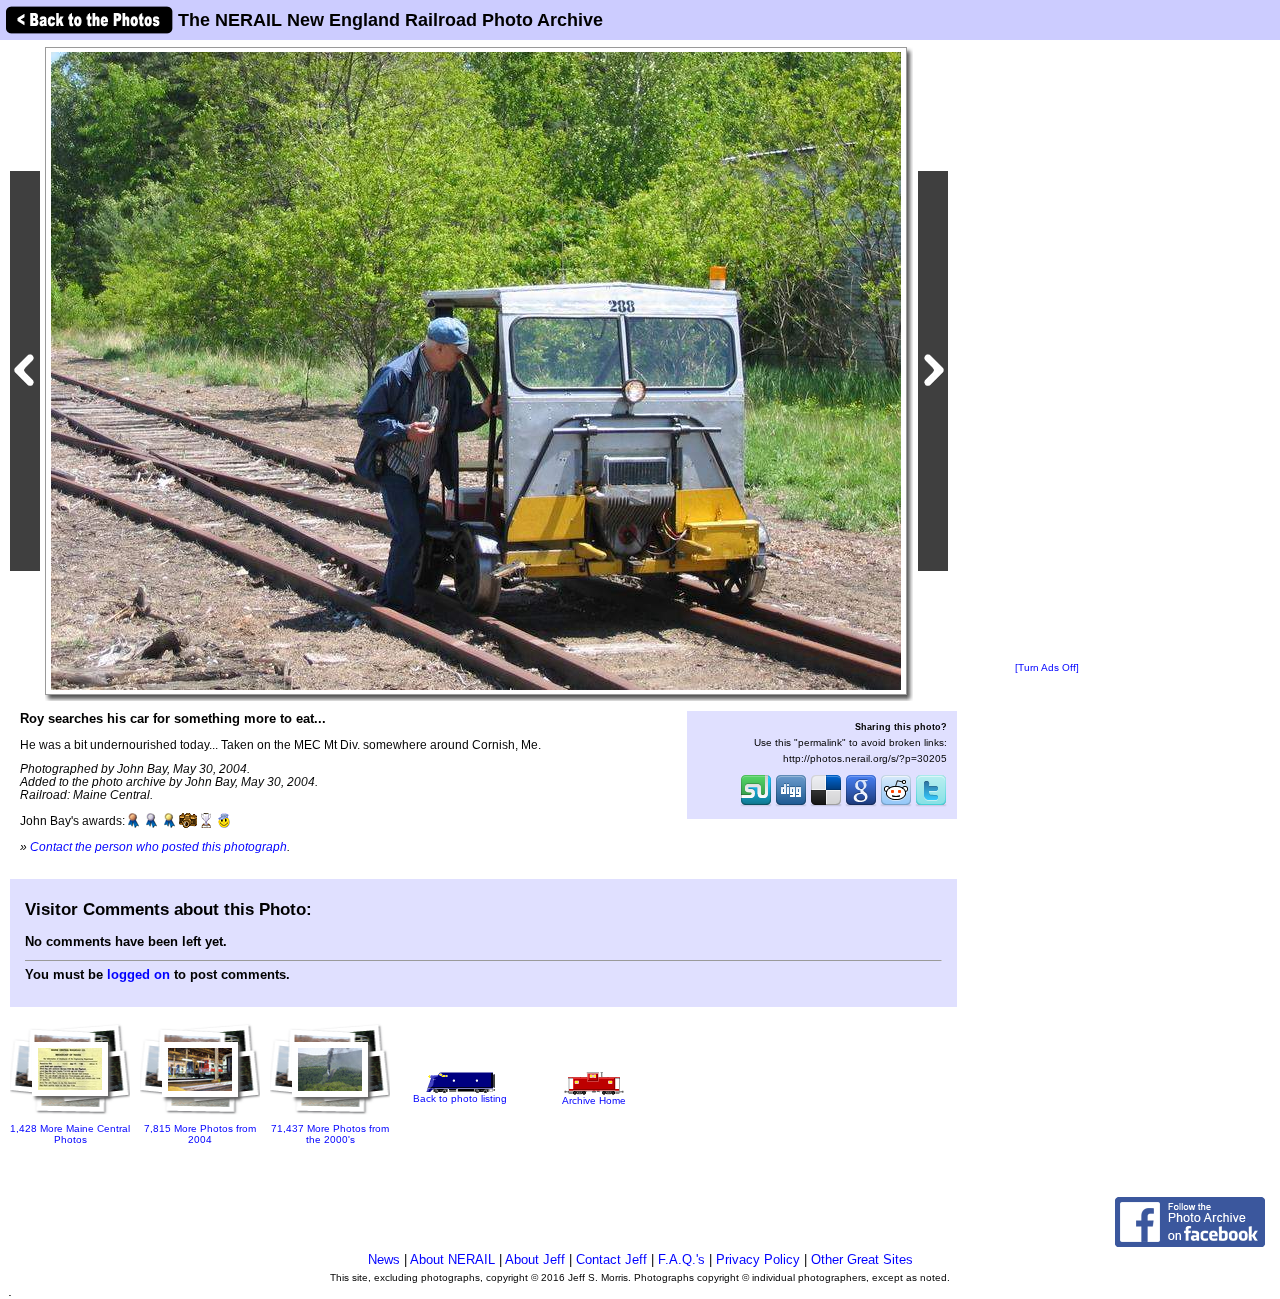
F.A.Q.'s (681, 1259)
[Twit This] (931, 804)
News (384, 1259)
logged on (138, 974)
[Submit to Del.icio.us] (826, 804)
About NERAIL (452, 1259)
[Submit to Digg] (791, 804)
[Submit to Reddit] (896, 804)
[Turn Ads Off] (1047, 667)
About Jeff (535, 1259)
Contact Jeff (611, 1259)
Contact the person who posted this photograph (158, 846)
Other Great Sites (862, 1259)
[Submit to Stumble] (756, 804)
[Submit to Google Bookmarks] (861, 804)
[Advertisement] (1047, 352)
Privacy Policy (758, 1259)
